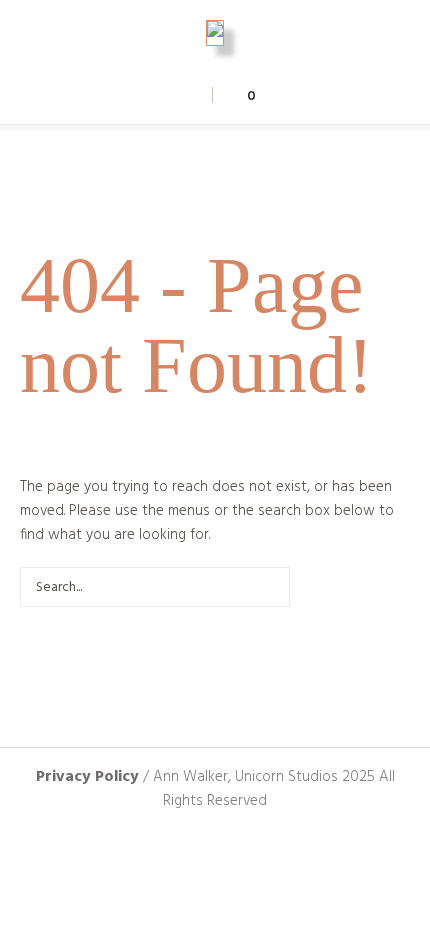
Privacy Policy (87, 777)
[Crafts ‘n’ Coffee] (215, 33)
